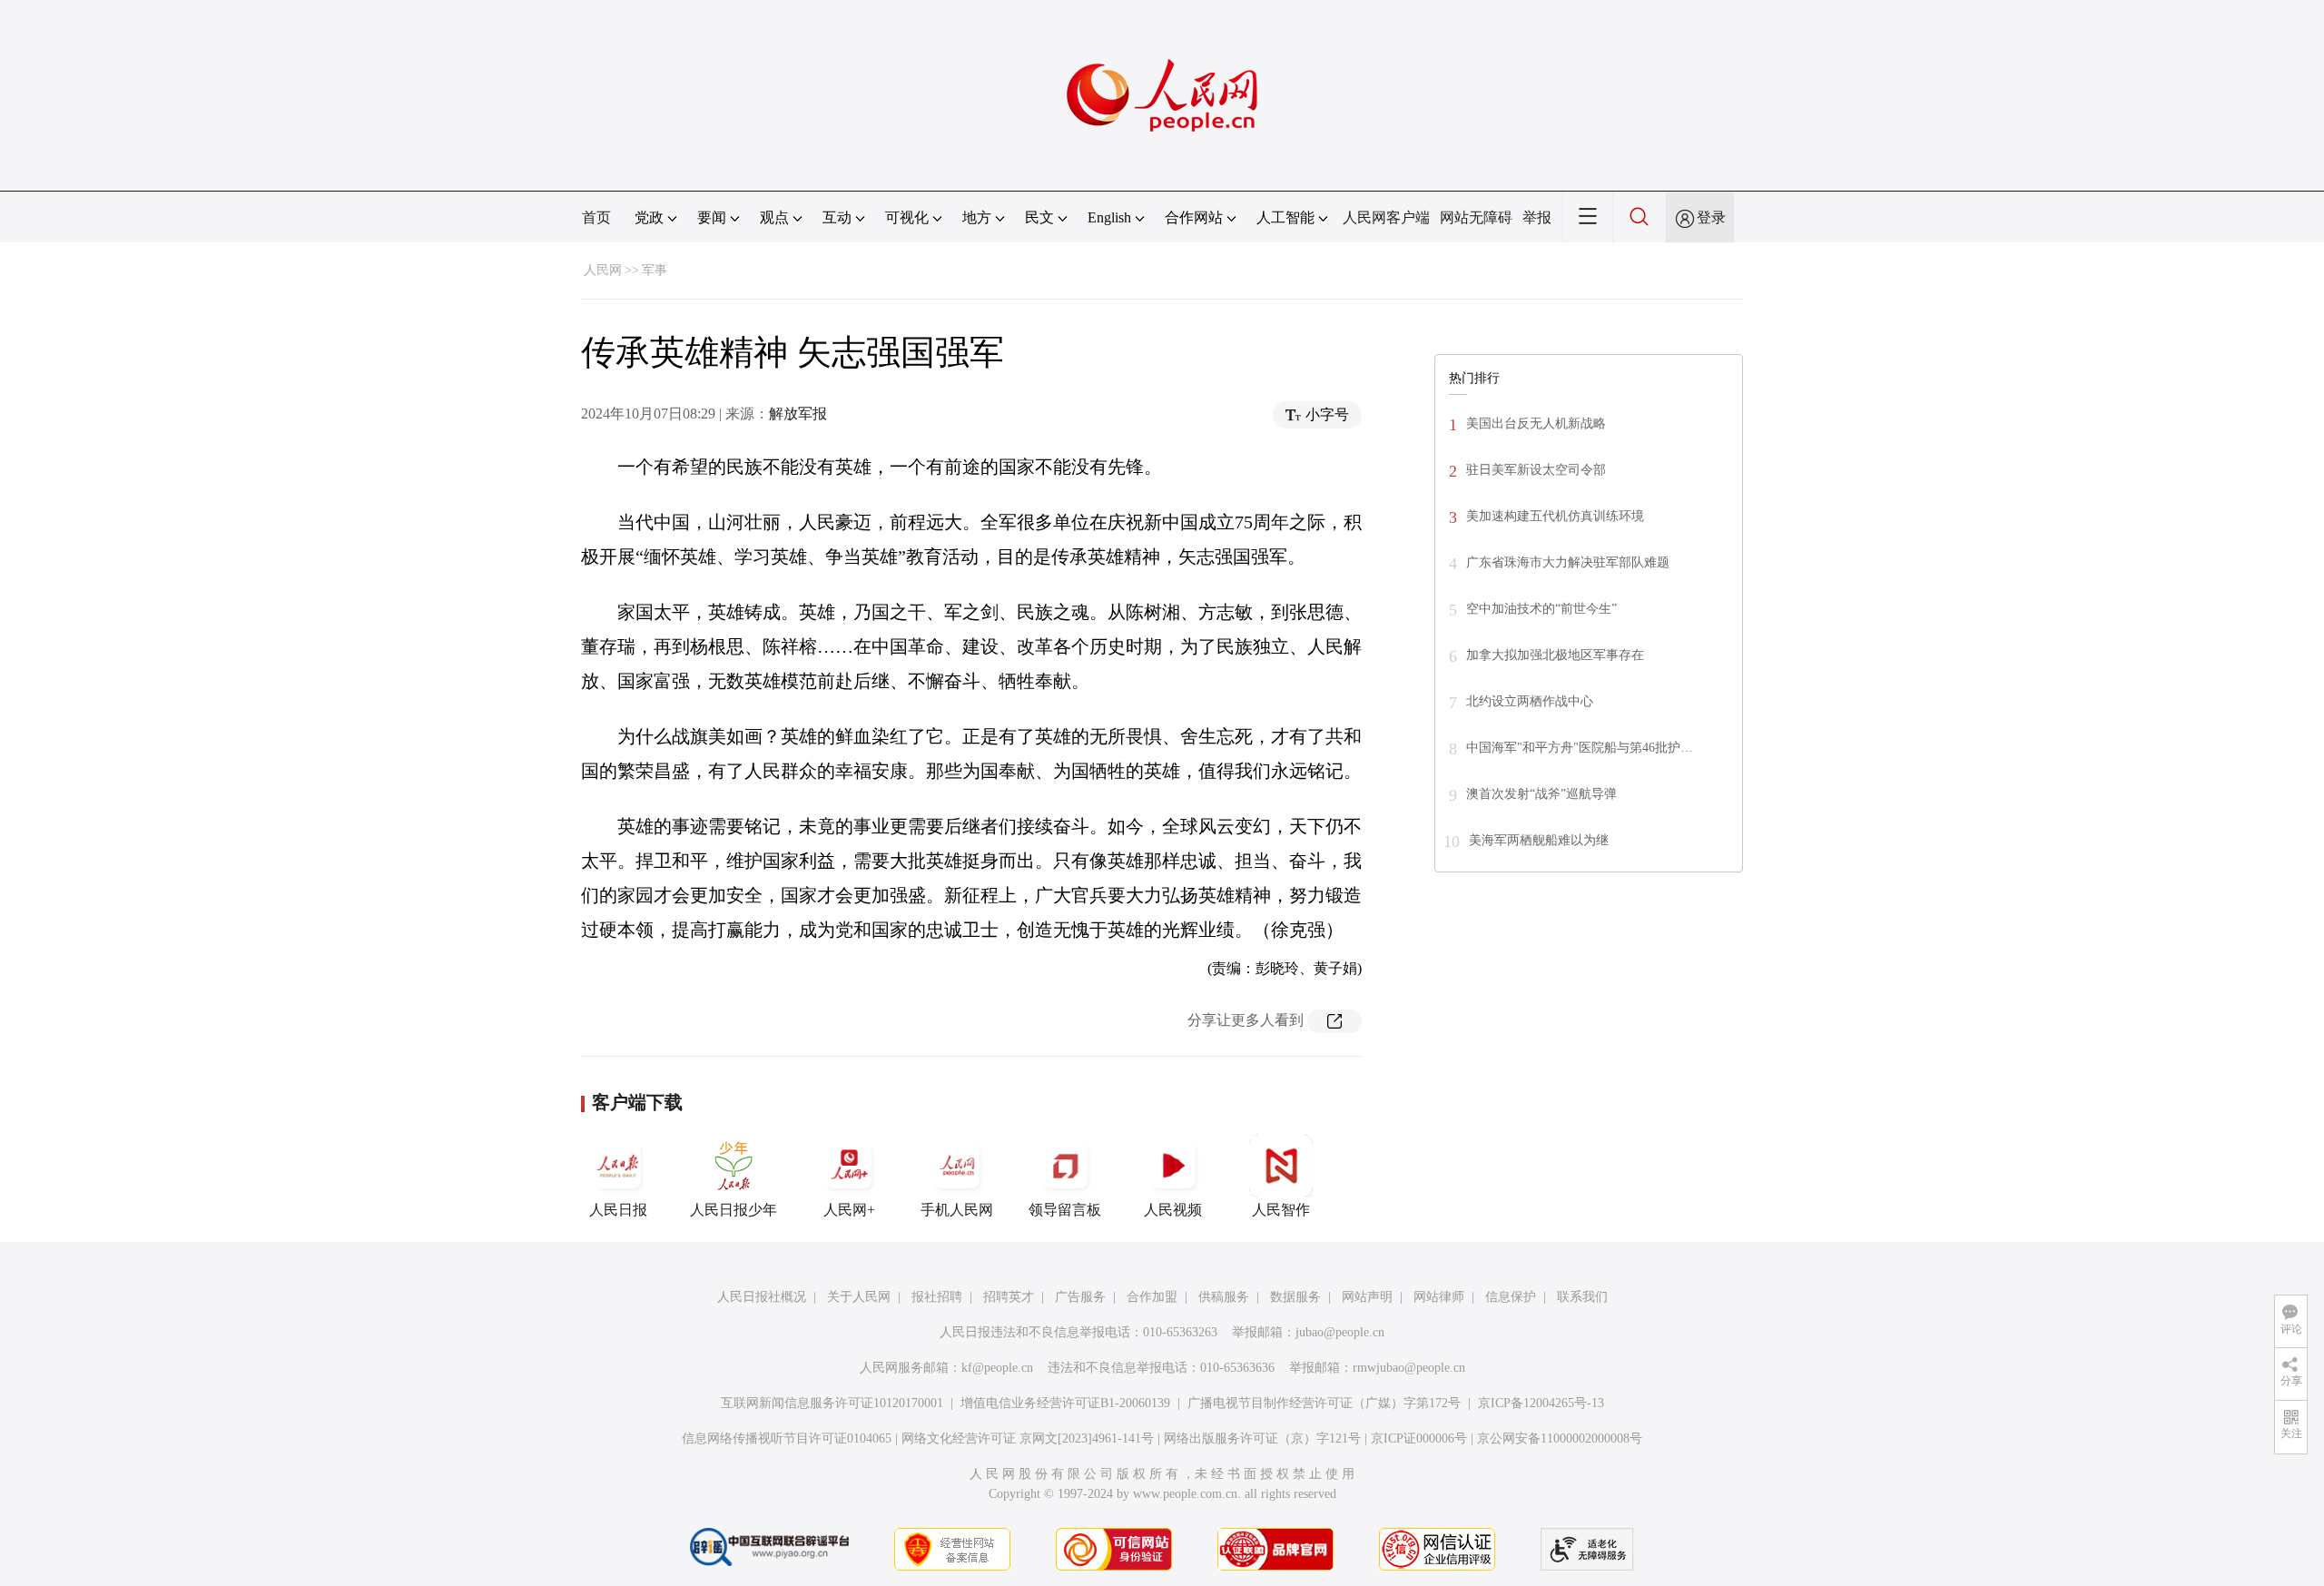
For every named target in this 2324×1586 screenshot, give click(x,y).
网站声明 (1367, 1297)
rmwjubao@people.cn (1409, 1368)
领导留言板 (1065, 1210)
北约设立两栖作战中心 (1530, 701)
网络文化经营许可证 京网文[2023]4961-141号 (1028, 1438)
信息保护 (1511, 1297)
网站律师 (1439, 1297)
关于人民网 (859, 1297)
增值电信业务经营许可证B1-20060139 (1065, 1403)
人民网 (603, 270)
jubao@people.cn (1340, 1332)
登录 (1711, 217)
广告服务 (1080, 1297)
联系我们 (1582, 1297)
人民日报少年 (734, 1210)
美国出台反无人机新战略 (1536, 424)
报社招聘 (937, 1297)
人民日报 (618, 1210)
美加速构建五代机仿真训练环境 (1555, 516)
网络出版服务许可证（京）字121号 (1262, 1438)
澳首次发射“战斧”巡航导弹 (1541, 794)
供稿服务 (1224, 1297)
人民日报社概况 (762, 1297)
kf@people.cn (997, 1368)
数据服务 (1295, 1297)
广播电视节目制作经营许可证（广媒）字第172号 (1324, 1403)
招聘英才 (1009, 1297)
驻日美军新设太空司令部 (1536, 470)
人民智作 (1281, 1210)
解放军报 (798, 414)
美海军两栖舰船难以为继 (1539, 840)
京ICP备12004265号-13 (1541, 1403)
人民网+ (849, 1210)
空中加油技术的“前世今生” (1541, 609)
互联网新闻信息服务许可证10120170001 (832, 1403)
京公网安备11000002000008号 (1560, 1438)
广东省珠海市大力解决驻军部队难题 (1568, 562)
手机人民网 (957, 1210)
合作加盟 (1152, 1297)
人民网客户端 (1386, 217)
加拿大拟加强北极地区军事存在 (1555, 655)
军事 (655, 270)
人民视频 (1173, 1210)
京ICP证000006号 (1419, 1438)
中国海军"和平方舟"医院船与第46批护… (1580, 748)
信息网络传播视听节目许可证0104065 (787, 1438)
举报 (1537, 217)
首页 (596, 217)
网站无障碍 (1476, 217)
